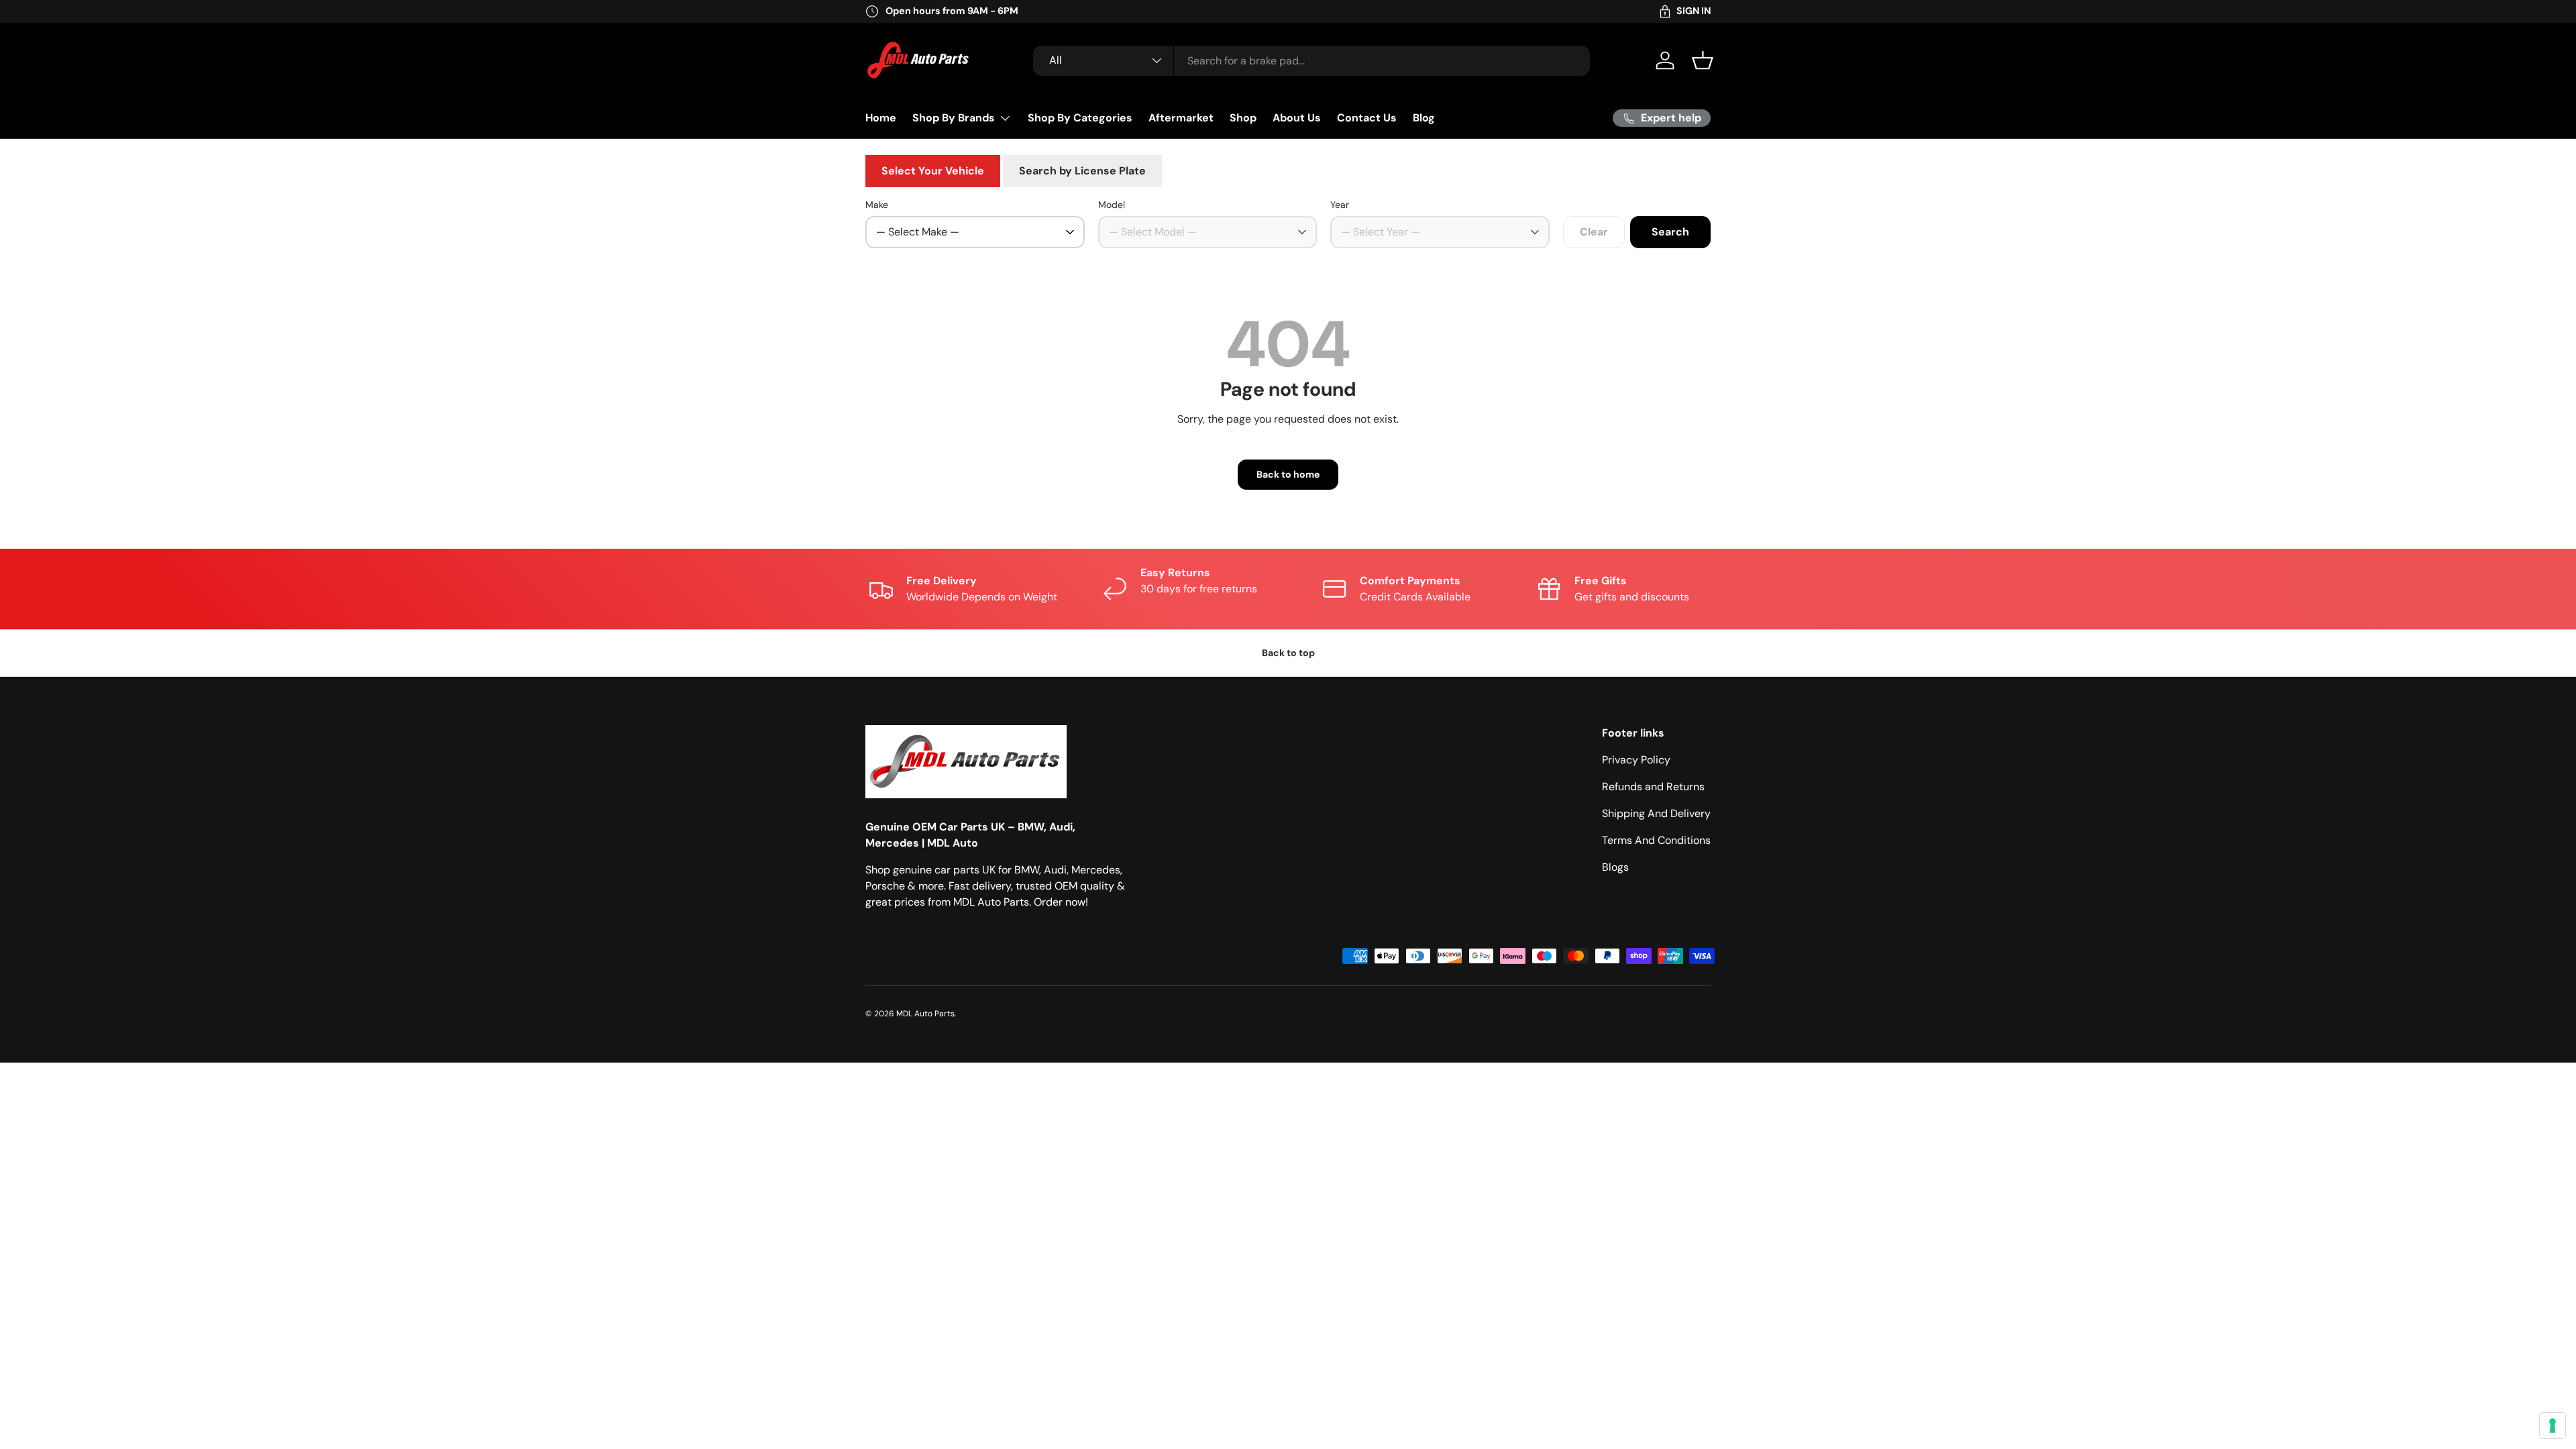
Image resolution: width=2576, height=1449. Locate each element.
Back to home (1288, 474)
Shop (1243, 118)
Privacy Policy (1636, 760)
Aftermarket (1181, 118)
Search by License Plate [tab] (1082, 171)
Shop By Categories (1080, 118)
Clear (1594, 232)
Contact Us (1367, 118)
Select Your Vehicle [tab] (933, 171)
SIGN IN (1694, 11)
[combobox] (1311, 61)
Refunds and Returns (1653, 787)
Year (1340, 205)
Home (881, 118)
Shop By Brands (954, 118)
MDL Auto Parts (925, 1014)
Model (1112, 205)
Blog (1424, 118)
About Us (1297, 118)
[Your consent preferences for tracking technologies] (2553, 1426)
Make (877, 205)
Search (1670, 232)
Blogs (1615, 867)
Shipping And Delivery (1656, 813)
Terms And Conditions (1656, 840)
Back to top (1288, 653)
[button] (1703, 60)
